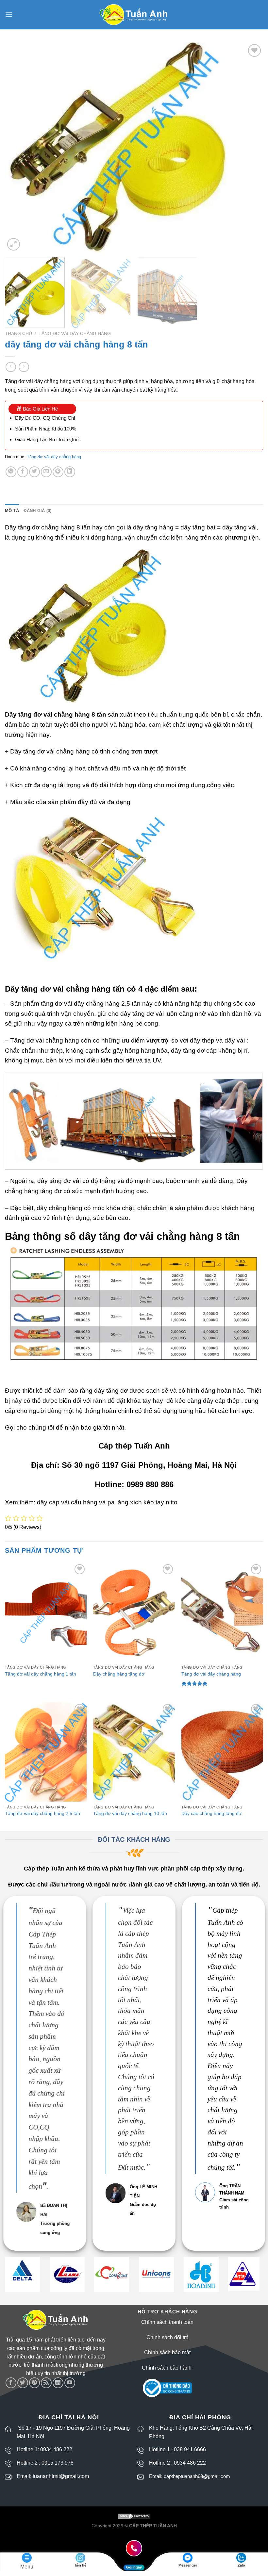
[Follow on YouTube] (70, 2383)
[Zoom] (14, 244)
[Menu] (9, 15)
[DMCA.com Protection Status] (134, 2516)
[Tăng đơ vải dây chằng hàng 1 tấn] (46, 1612)
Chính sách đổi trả (167, 2337)
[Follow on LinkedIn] (58, 2383)
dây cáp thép (221, 1401)
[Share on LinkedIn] (70, 472)
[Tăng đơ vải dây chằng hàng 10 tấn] (134, 1752)
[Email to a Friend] (46, 472)
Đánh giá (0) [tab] (37, 511)
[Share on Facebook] (23, 472)
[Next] (250, 147)
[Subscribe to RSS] (46, 2383)
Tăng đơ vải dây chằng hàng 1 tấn (41, 1674)
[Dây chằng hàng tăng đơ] (134, 1612)
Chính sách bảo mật (167, 2352)
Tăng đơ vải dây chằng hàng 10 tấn (130, 1813)
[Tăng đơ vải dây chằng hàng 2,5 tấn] (46, 1752)
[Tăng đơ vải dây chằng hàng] (222, 1612)
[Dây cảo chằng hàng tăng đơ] (222, 1752)
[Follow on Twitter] (23, 2383)
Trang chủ (18, 334)
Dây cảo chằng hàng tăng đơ (211, 1813)
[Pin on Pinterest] (58, 472)
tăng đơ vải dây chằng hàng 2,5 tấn (91, 1004)
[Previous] (18, 147)
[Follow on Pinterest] (34, 2383)
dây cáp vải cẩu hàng (67, 1502)
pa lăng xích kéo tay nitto (142, 1502)
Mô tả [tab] (12, 511)
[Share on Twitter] (34, 472)
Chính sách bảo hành (167, 2368)
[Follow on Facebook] (11, 2383)
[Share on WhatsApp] (11, 472)
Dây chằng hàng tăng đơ (119, 1674)
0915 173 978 (58, 2463)
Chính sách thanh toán (167, 2322)
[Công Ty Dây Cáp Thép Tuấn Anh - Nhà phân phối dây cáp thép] (134, 15)
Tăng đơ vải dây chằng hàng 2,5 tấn (42, 1813)
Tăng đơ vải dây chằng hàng (75, 334)
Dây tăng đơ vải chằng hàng (50, 751)
